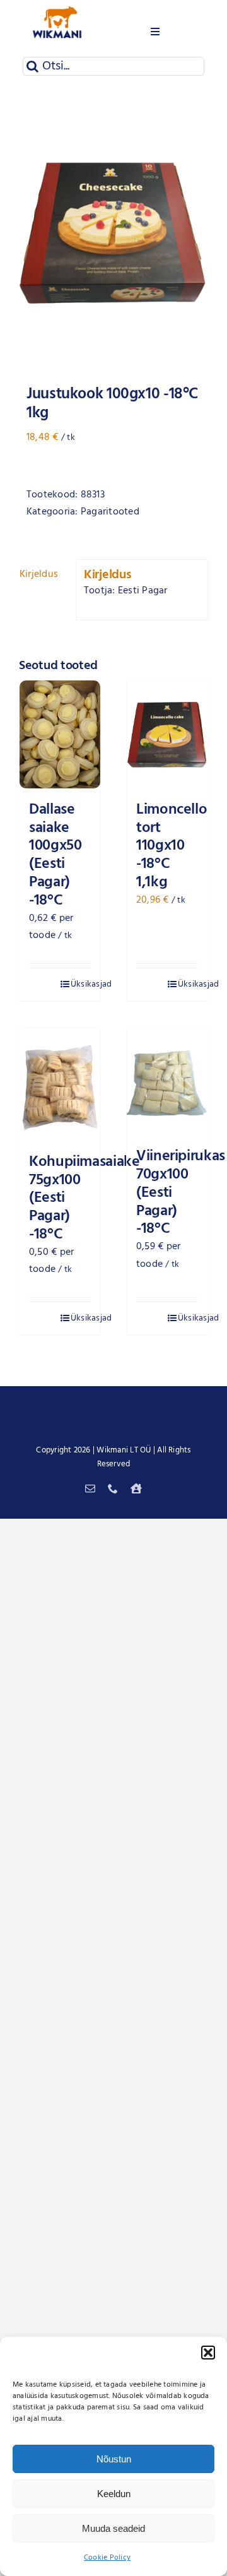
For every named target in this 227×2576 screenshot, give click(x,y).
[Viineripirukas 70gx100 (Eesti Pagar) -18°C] (167, 1082)
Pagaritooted (110, 512)
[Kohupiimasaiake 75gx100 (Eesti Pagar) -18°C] (60, 1084)
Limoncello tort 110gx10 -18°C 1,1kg (172, 846)
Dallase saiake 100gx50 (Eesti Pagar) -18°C (55, 855)
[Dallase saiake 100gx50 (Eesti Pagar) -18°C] (60, 734)
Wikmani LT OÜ (124, 1450)
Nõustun (114, 2459)
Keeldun (114, 2494)
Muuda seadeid (113, 2528)
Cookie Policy (107, 2558)
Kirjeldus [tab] (39, 574)
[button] (208, 2353)
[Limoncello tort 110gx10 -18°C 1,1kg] (167, 734)
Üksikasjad (81, 984)
